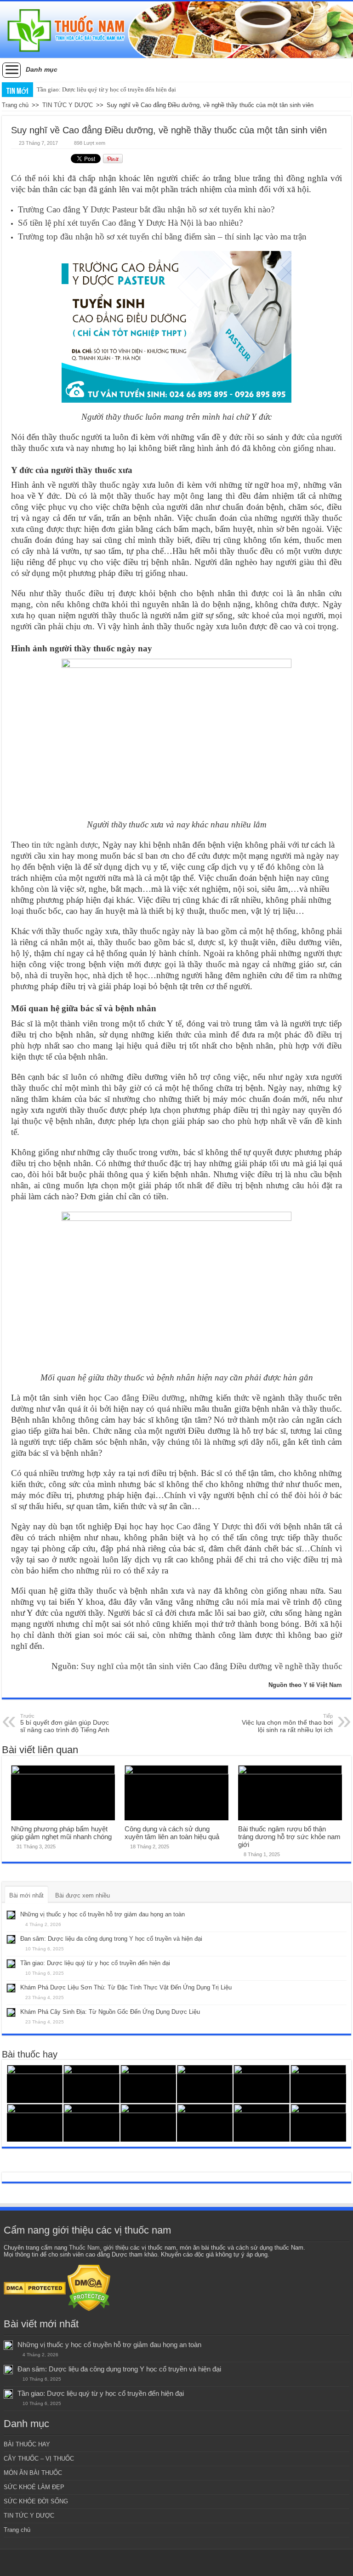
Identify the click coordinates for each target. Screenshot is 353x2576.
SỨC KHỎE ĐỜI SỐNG (36, 2501)
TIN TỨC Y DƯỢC (68, 105)
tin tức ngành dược (65, 845)
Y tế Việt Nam (323, 1685)
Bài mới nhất (26, 1895)
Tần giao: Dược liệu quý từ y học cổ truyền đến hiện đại (106, 89)
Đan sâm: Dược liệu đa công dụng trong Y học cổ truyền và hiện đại (111, 1939)
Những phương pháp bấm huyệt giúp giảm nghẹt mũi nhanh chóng (61, 1833)
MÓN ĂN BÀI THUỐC (33, 2473)
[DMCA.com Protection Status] (35, 2288)
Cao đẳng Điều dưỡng (145, 1398)
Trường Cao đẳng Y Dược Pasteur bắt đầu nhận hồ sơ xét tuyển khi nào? (146, 209)
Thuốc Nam (84, 2248)
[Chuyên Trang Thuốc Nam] (176, 30)
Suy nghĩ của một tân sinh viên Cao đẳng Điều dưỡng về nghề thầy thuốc (211, 1666)
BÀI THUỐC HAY (27, 2444)
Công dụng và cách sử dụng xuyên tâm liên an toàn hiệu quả (172, 1833)
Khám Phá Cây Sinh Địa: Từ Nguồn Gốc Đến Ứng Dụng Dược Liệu (110, 2012)
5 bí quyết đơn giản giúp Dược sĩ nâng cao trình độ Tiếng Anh (65, 1723)
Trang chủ (15, 105)
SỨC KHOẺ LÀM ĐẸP (34, 2487)
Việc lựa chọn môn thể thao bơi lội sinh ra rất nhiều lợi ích (287, 1723)
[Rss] (177, 2563)
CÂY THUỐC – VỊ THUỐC (39, 2459)
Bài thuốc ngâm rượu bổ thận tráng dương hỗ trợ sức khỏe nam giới (289, 1837)
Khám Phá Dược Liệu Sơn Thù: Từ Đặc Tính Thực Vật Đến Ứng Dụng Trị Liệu (126, 1987)
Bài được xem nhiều (83, 1895)
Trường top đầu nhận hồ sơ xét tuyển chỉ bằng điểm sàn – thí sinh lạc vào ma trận (162, 237)
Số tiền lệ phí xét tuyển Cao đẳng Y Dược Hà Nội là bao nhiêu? (130, 223)
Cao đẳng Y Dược (209, 1526)
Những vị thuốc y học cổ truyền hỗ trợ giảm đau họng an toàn (102, 1914)
